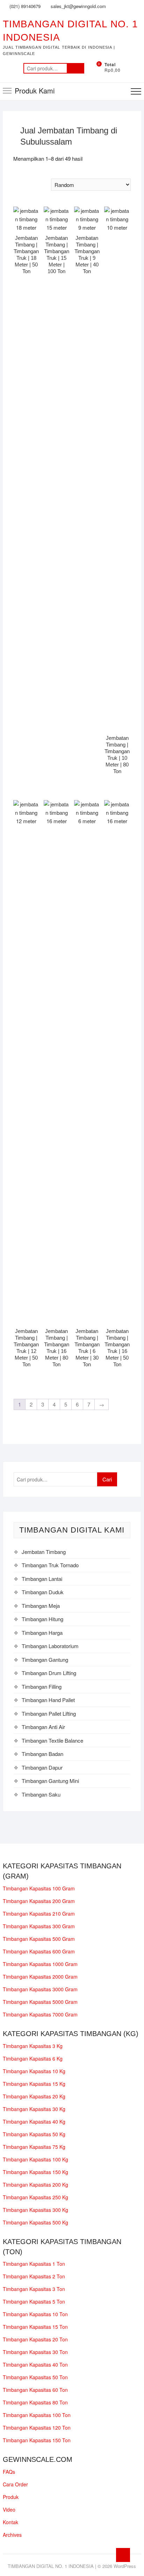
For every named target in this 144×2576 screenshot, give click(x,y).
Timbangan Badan (42, 1754)
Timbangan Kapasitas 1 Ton (34, 2264)
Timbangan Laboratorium (50, 1646)
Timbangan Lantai (42, 1579)
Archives (12, 2535)
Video (9, 2509)
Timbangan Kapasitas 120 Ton (37, 2428)
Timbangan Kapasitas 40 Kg (34, 2122)
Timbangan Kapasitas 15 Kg (34, 2084)
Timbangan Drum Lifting (49, 1673)
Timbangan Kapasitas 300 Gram (39, 1926)
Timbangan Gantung (45, 1660)
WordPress (125, 2566)
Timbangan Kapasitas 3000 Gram (40, 1989)
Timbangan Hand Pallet (48, 1700)
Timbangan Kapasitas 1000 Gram (40, 1964)
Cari (75, 68)
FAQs (9, 2472)
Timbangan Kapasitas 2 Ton (34, 2276)
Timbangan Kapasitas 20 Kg (34, 2096)
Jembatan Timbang (44, 1552)
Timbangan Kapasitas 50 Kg (34, 2134)
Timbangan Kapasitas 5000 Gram (40, 2002)
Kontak (10, 2522)
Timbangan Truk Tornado (50, 1565)
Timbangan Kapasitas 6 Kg (33, 2058)
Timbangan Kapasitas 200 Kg (35, 2185)
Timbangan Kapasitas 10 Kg (34, 2071)
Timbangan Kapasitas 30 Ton (35, 2352)
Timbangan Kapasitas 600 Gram (39, 1951)
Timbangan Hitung (42, 1619)
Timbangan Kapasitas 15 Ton (35, 2327)
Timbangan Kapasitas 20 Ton (35, 2339)
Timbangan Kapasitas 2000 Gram (40, 1977)
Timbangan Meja (41, 1606)
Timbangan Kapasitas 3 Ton (34, 2289)
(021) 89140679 (24, 6)
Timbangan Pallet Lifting (49, 1713)
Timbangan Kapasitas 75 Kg (34, 2147)
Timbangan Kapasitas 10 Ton (35, 2314)
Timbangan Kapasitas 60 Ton (35, 2390)
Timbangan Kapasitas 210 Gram (39, 1914)
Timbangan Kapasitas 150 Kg (35, 2172)
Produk (11, 2497)
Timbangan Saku (41, 1794)
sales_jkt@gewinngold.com (78, 6)
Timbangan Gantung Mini (50, 1781)
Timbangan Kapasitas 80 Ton (35, 2402)
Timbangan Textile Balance (52, 1740)
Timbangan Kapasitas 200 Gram (39, 1901)
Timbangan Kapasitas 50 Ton (35, 2377)
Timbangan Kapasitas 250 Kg (35, 2197)
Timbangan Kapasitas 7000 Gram (40, 2014)
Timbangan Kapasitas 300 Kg (35, 2210)
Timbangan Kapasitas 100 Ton (37, 2415)
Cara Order (15, 2484)
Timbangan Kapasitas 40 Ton (35, 2365)
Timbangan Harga (42, 1633)
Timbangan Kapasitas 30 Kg (34, 2109)
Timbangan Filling (42, 1686)
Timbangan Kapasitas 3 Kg (33, 2046)
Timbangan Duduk (43, 1592)
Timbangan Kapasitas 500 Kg (35, 2222)
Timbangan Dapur (42, 1767)
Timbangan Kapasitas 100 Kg (35, 2159)
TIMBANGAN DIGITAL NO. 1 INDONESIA (70, 31)
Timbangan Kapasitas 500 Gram (39, 1939)
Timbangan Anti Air (43, 1727)
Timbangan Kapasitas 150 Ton (37, 2440)
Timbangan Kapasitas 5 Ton (34, 2301)
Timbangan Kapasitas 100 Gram (39, 1888)
